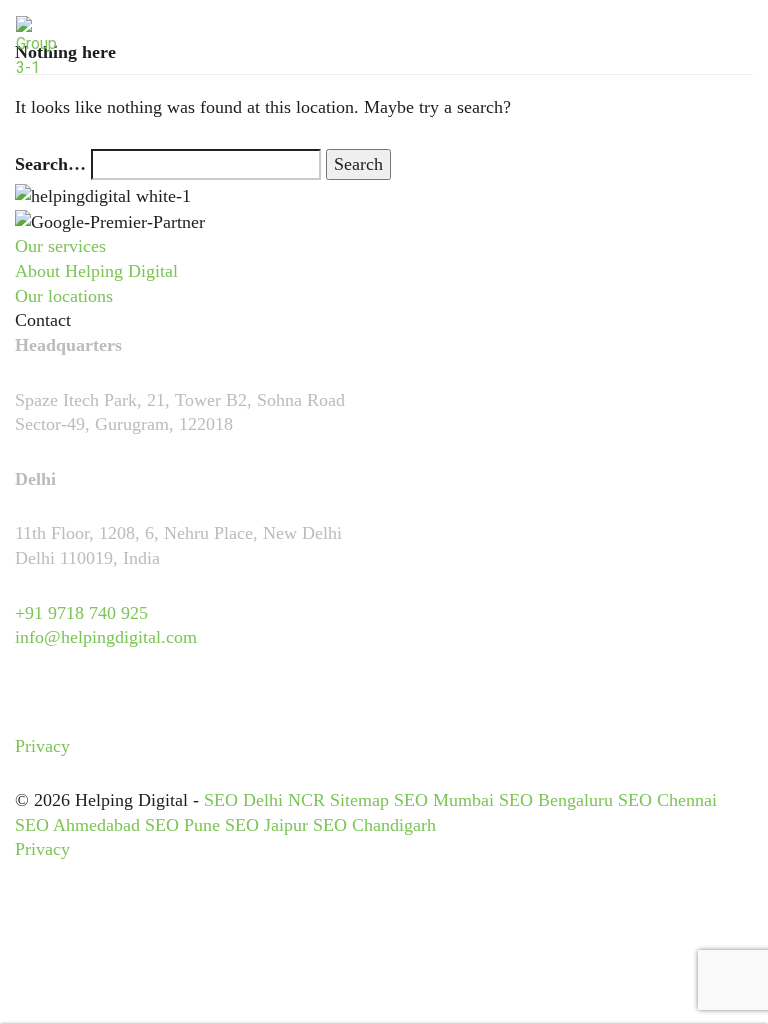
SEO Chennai (667, 800)
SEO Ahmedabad (77, 825)
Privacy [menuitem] (42, 746)
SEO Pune (182, 825)
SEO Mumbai (444, 800)
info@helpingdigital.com (106, 637)
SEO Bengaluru (556, 800)
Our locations (64, 296)
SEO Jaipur (266, 825)
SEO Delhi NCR (264, 800)
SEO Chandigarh (374, 825)
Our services (60, 246)
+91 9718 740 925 (81, 613)
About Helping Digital (96, 271)
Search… (50, 164)
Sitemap (359, 800)
